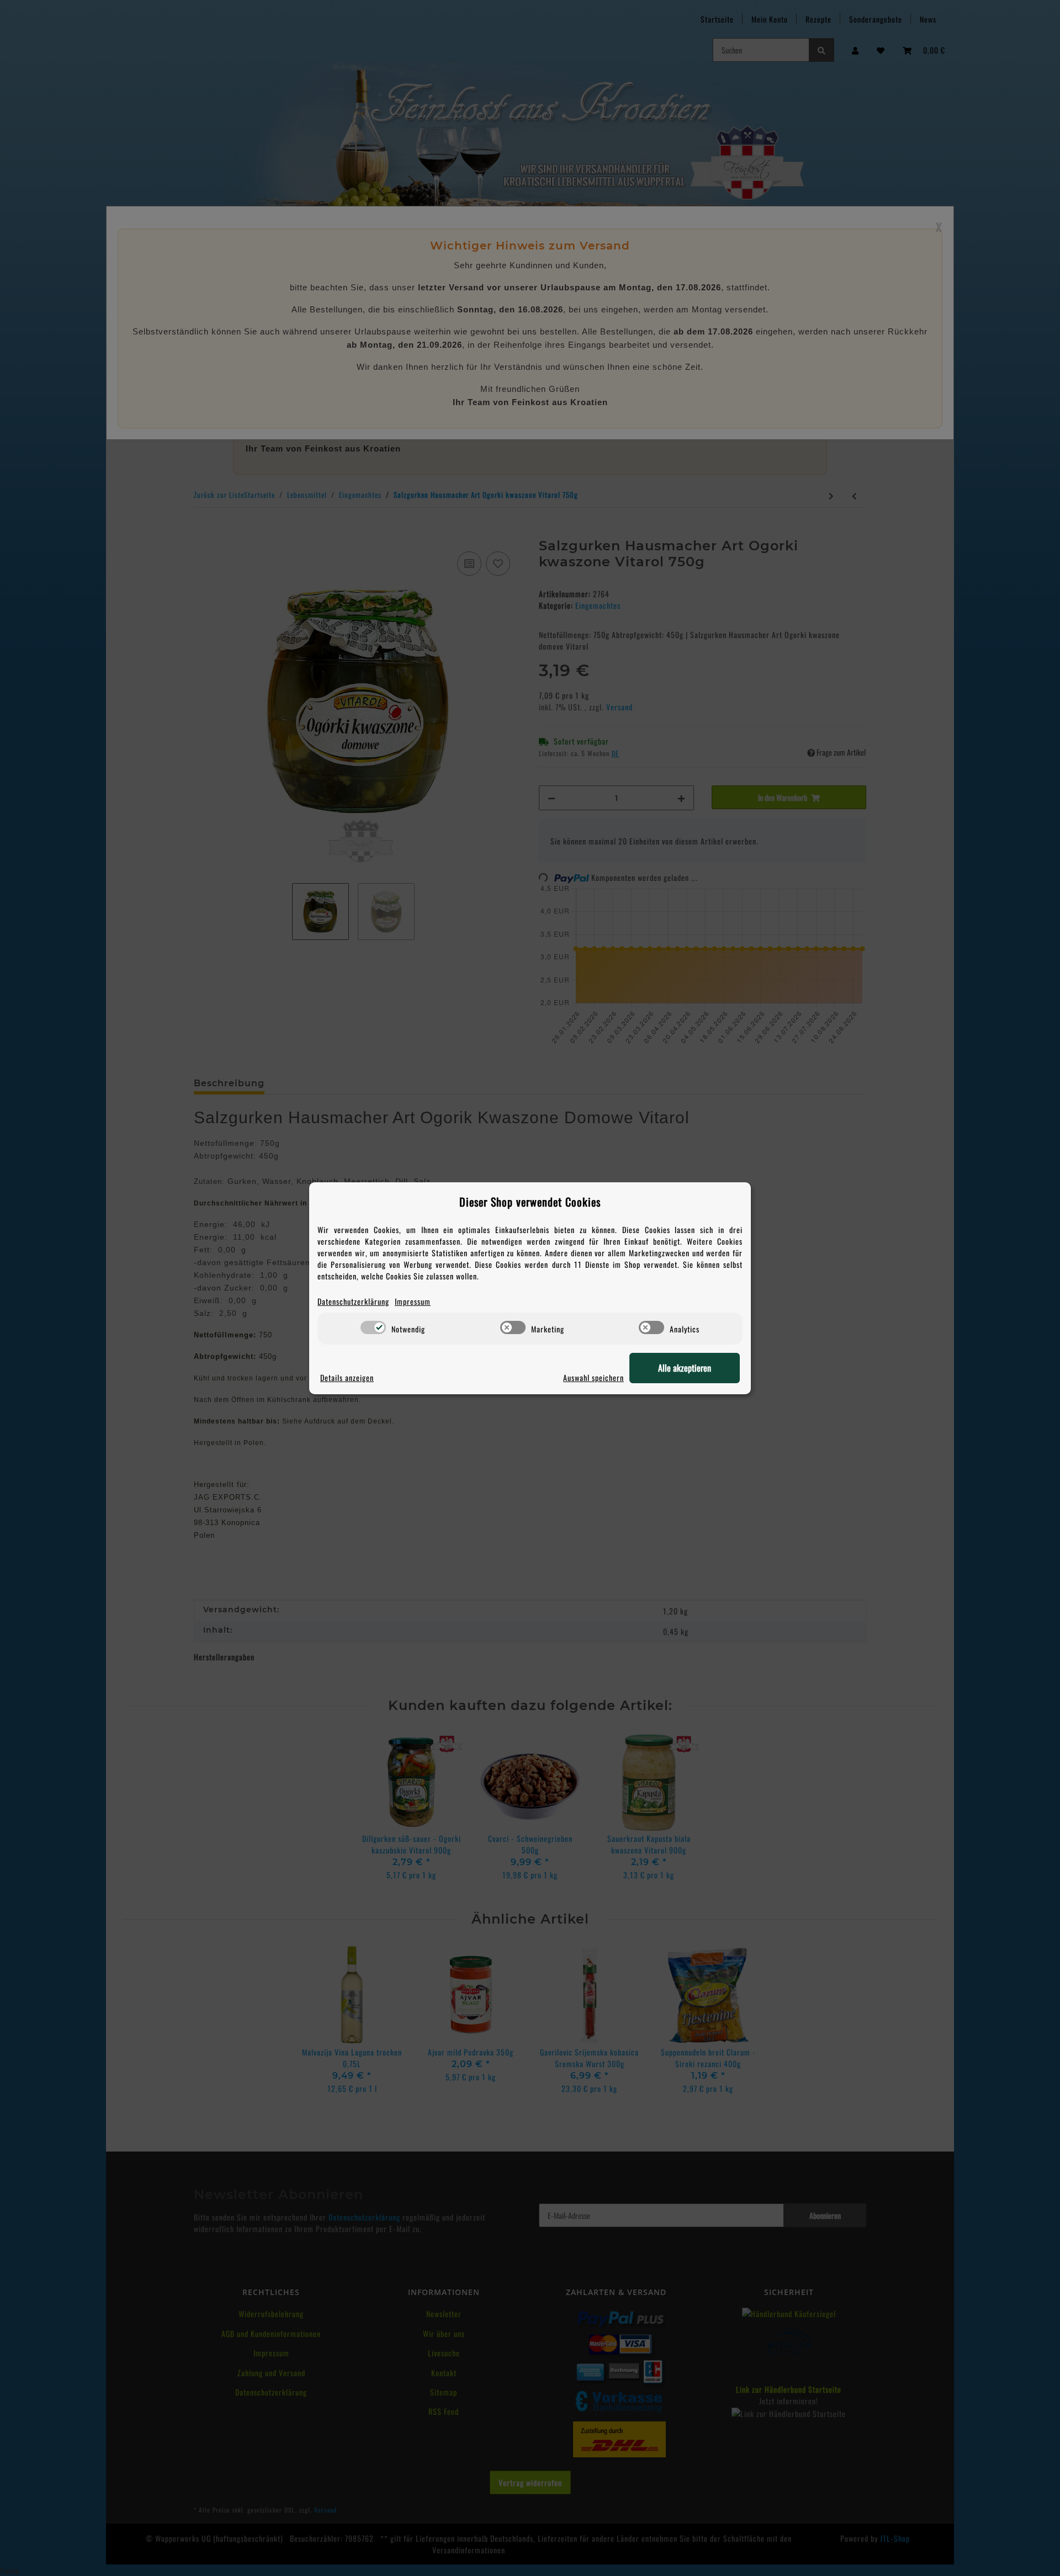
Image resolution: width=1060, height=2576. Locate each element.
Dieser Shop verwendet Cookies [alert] (530, 1202)
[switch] (373, 1327)
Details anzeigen (347, 1377)
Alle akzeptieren (685, 1368)
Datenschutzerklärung (353, 1301)
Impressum (413, 1301)
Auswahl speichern (593, 1377)
